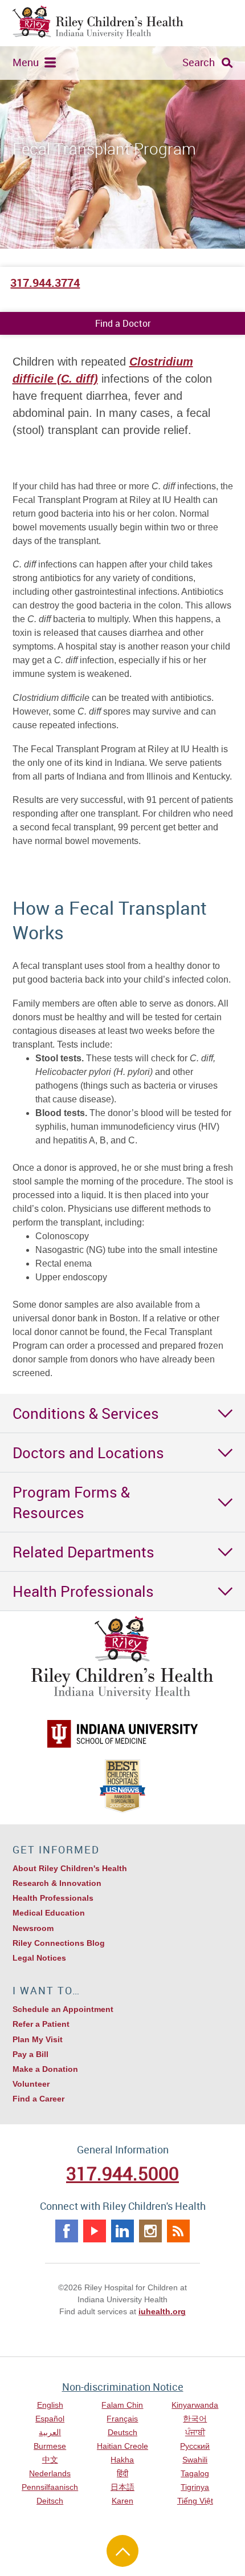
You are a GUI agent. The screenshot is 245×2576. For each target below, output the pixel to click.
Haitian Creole (122, 2446)
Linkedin (122, 2231)
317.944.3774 (45, 283)
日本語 (122, 2487)
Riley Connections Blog (59, 1943)
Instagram (150, 2231)
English (50, 2405)
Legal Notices (39, 1958)
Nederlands (50, 2473)
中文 (50, 2460)
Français (122, 2419)
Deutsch (122, 2432)
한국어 (195, 2419)
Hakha (122, 2460)
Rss (178, 2231)
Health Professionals (53, 1898)
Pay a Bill (30, 2054)
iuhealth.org (162, 2311)
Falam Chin (122, 2405)
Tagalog (195, 2473)
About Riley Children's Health (70, 1868)
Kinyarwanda (195, 2405)
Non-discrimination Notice (123, 2387)
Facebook (67, 2231)
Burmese (50, 2446)
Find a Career (38, 2099)
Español (50, 2419)
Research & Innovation (57, 1883)
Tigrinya (195, 2487)
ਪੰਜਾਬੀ (195, 2432)
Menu (26, 62)
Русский (195, 2446)
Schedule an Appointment (63, 2009)
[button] (122, 1413)
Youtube (95, 2231)
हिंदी (122, 2473)
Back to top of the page (122, 2551)
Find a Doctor (123, 323)
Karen (122, 2501)
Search (199, 62)
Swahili (195, 2460)
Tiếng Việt (195, 2501)
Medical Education (49, 1913)
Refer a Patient (41, 2024)
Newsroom (33, 1928)
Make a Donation (45, 2069)
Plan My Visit (38, 2039)
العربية (50, 2432)
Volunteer (31, 2084)
